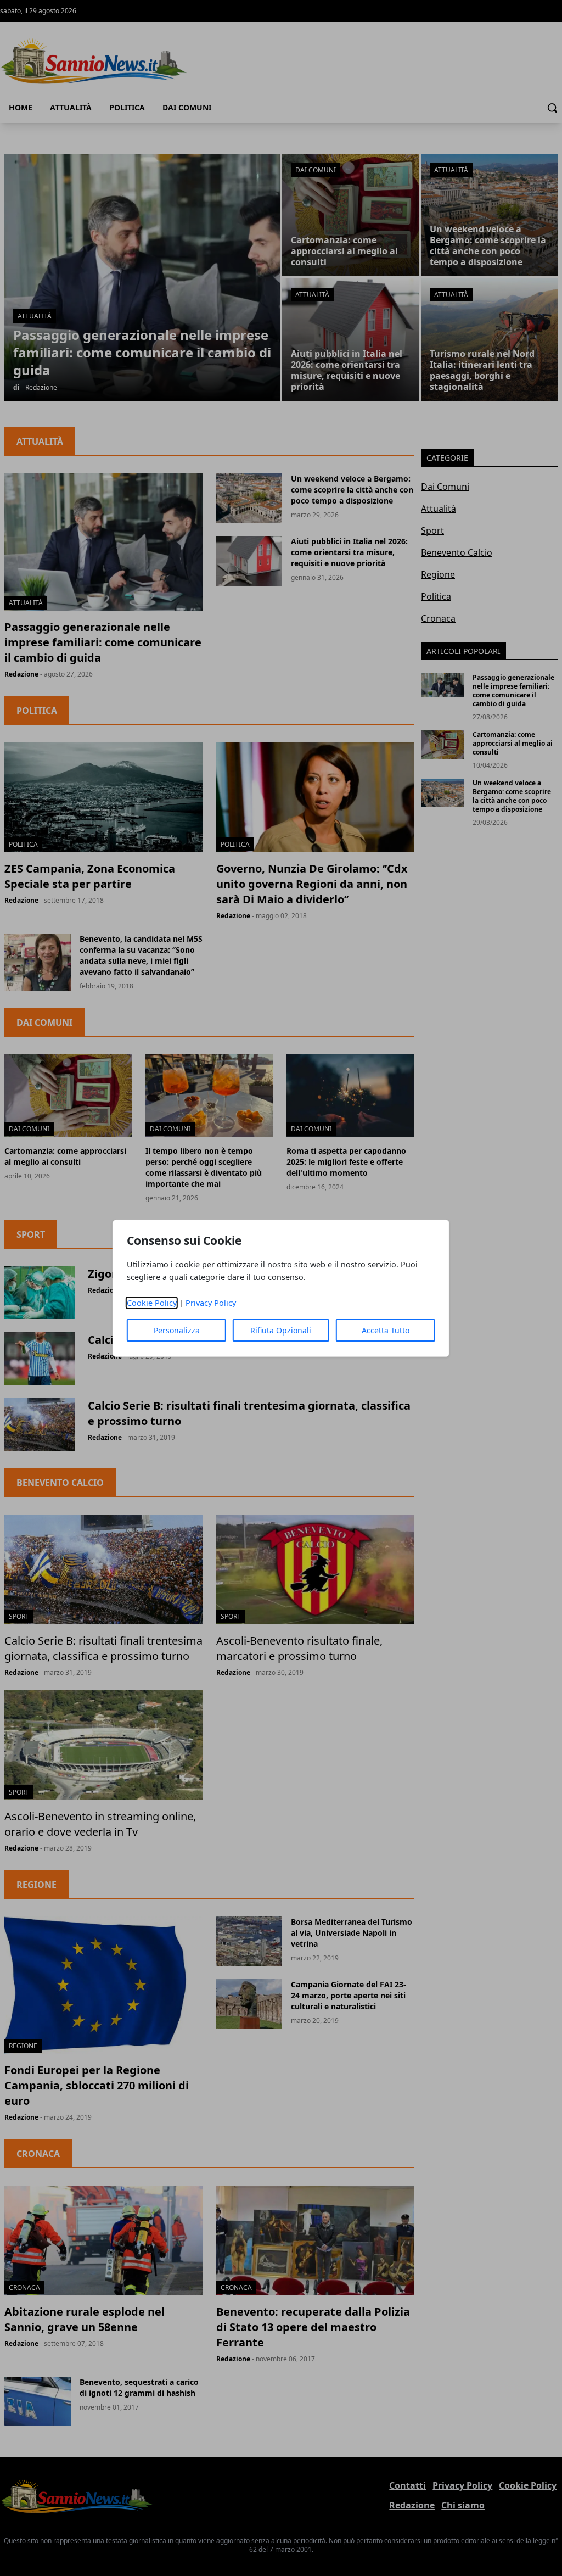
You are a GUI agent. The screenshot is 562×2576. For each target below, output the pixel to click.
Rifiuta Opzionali (281, 1330)
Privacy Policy (211, 1303)
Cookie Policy (152, 1303)
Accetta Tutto (386, 1330)
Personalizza (177, 1330)
